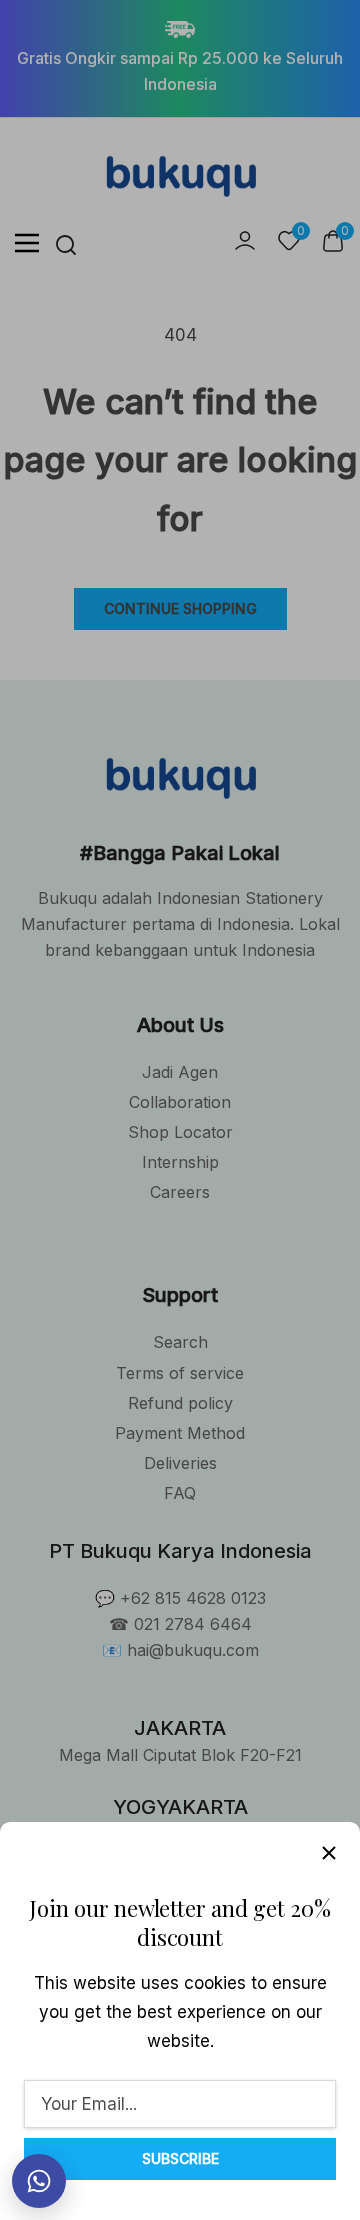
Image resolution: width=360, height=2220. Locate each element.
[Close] (329, 1853)
